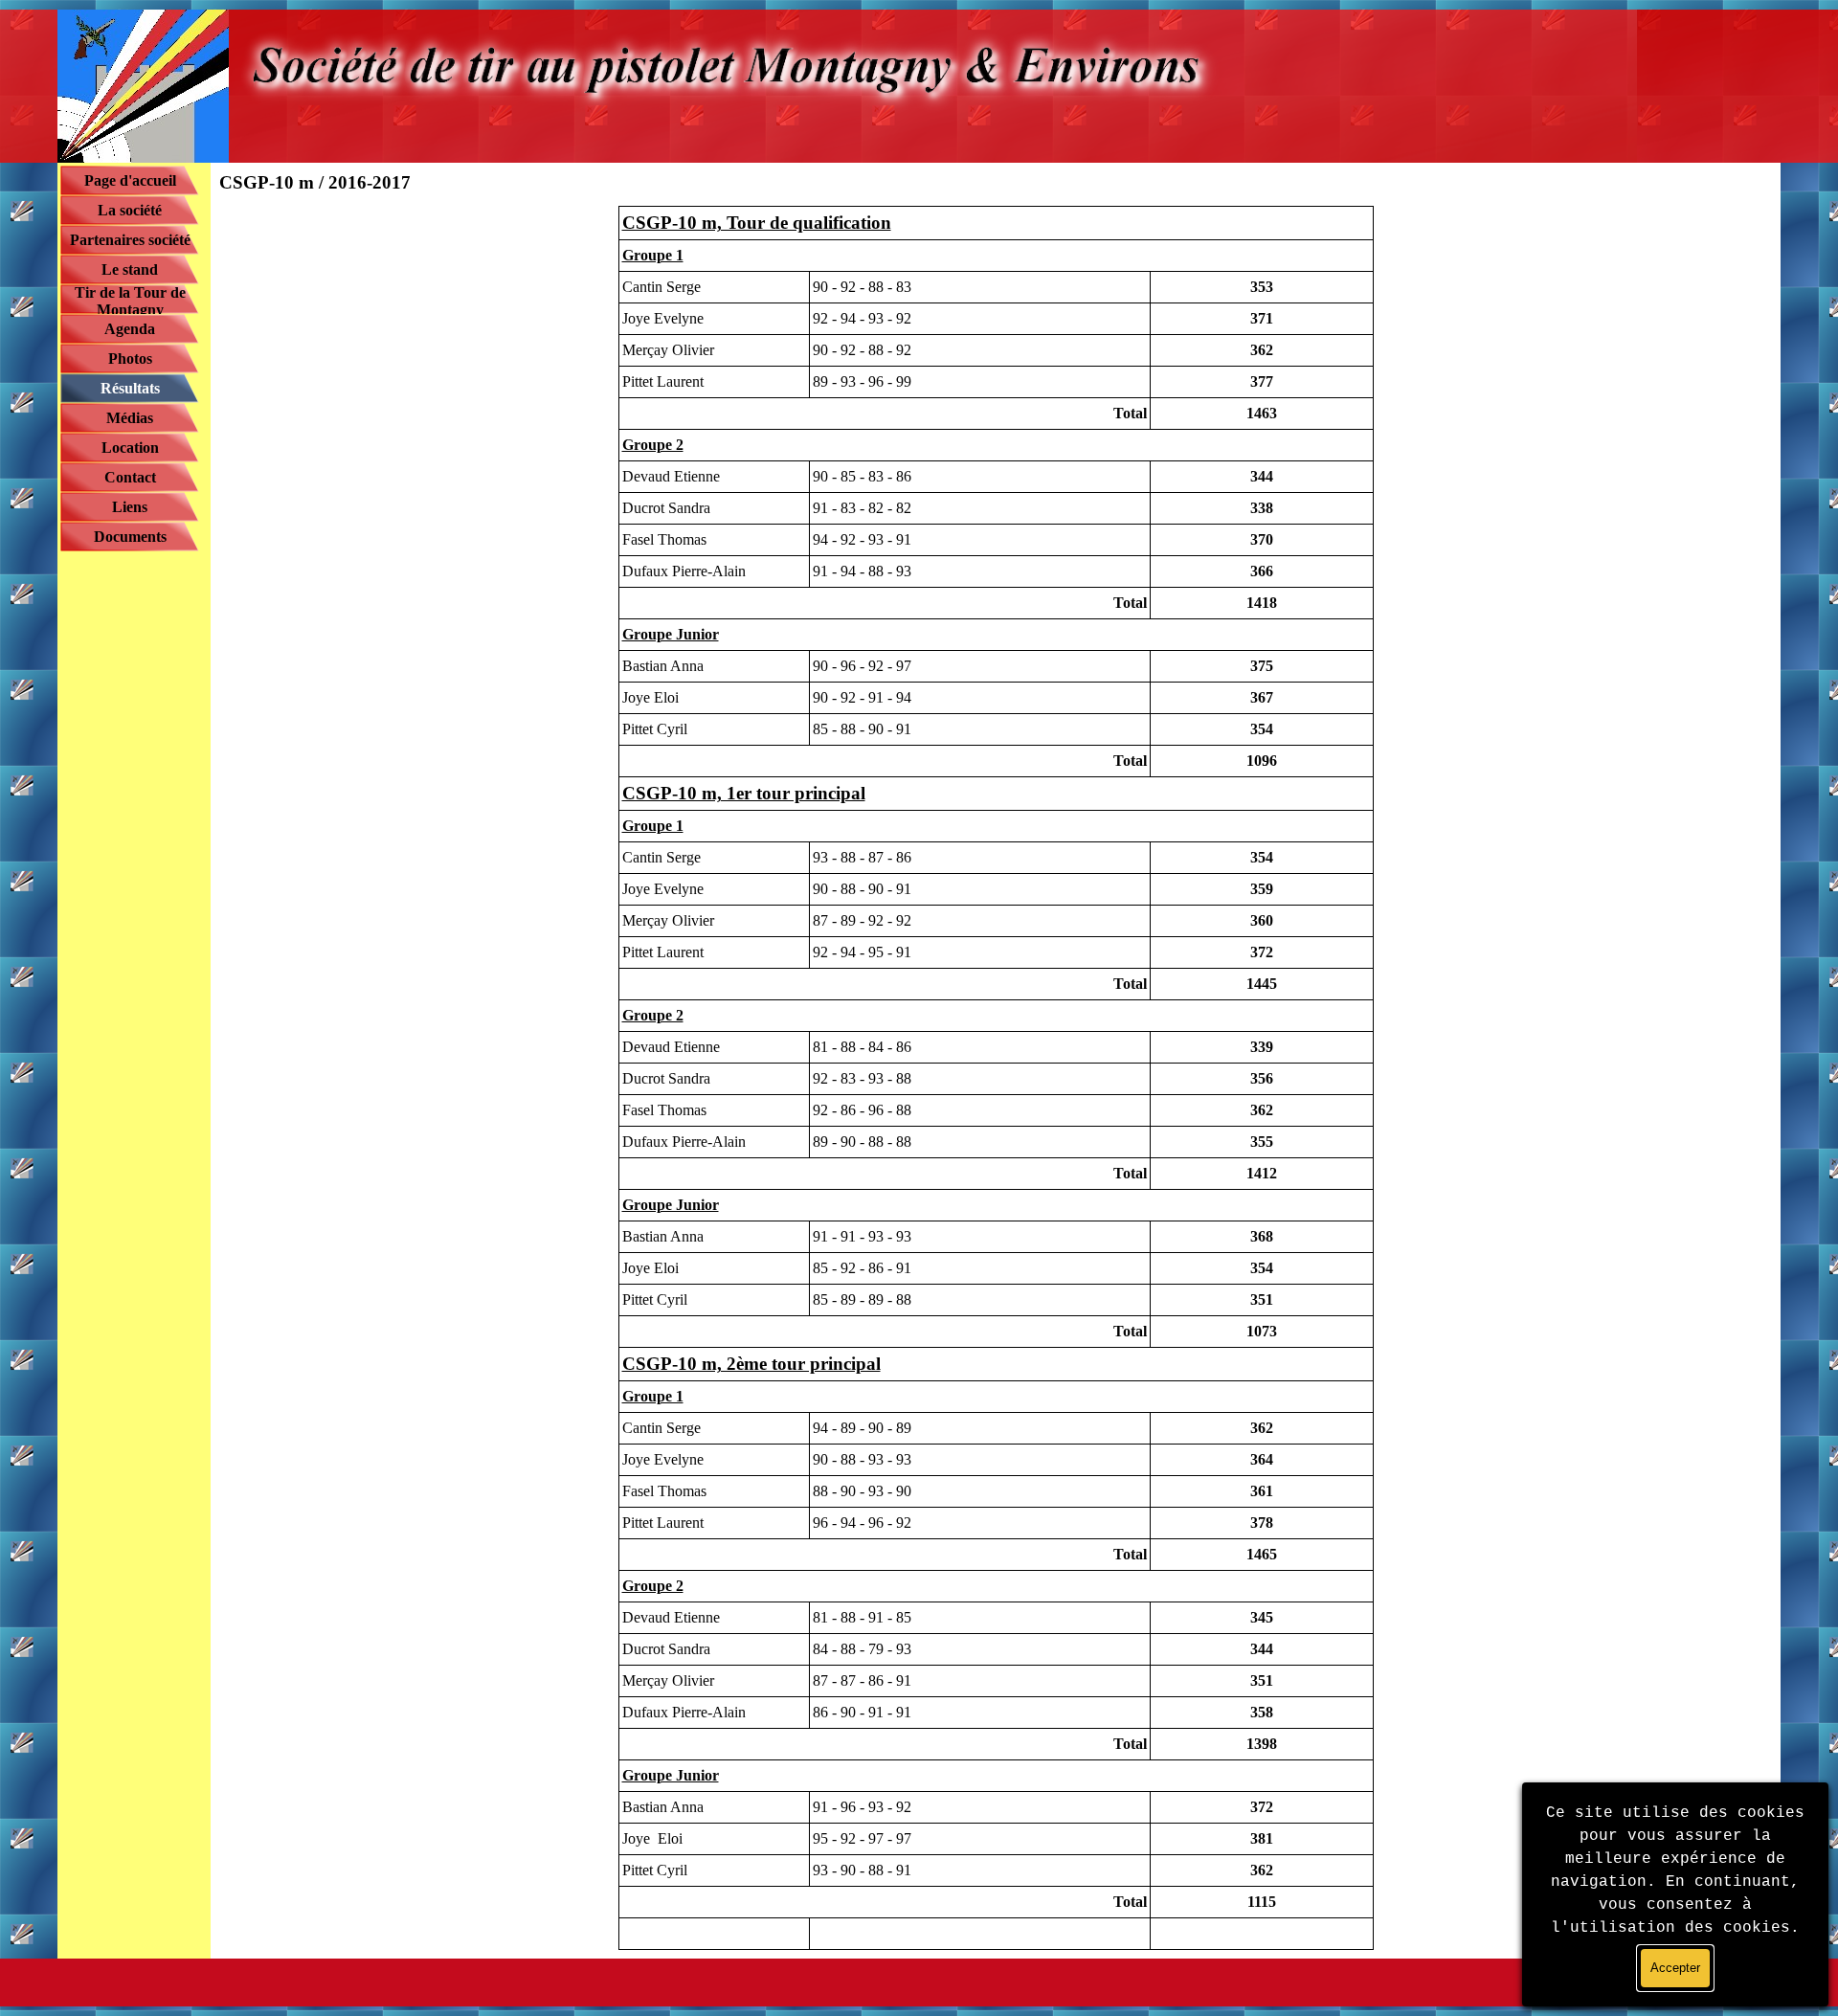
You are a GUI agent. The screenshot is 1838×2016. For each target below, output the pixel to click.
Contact (130, 477)
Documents (130, 537)
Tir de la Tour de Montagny (130, 301)
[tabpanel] (996, 1078)
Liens (130, 507)
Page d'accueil (130, 180)
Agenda (130, 329)
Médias (130, 418)
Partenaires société (130, 240)
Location (130, 448)
